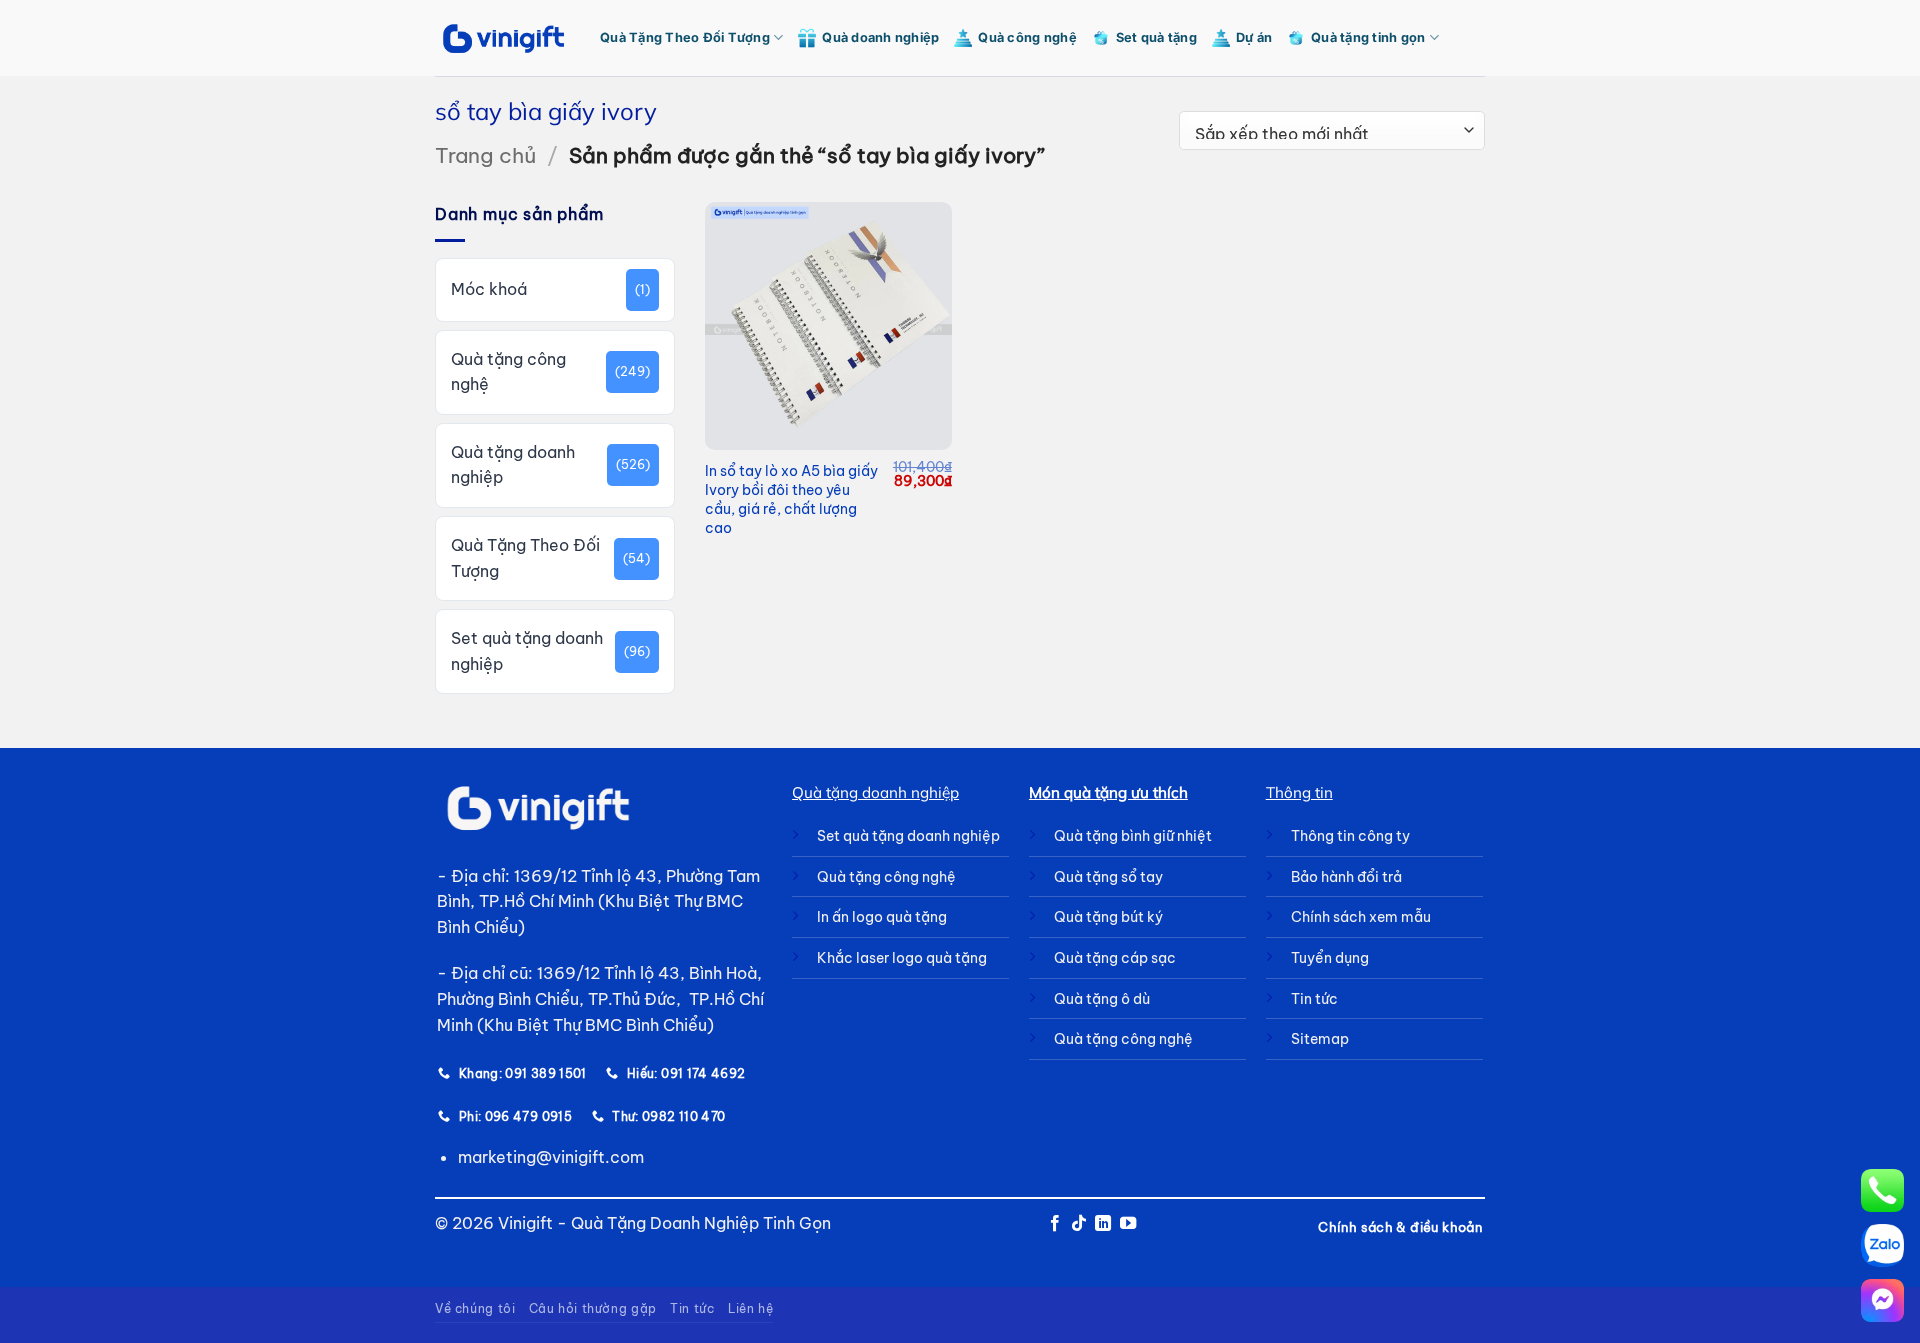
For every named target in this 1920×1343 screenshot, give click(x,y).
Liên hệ (750, 1308)
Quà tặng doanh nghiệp (513, 465)
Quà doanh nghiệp (880, 37)
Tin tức (692, 1308)
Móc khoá (489, 289)
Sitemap (1320, 1039)
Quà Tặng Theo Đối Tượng (685, 37)
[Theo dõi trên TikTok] (1079, 1224)
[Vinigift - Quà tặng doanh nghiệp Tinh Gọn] (502, 38)
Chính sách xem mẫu (1361, 917)
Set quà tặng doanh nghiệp (527, 651)
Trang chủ (485, 155)
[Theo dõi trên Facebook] (1054, 1224)
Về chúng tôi (475, 1308)
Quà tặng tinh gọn (1368, 37)
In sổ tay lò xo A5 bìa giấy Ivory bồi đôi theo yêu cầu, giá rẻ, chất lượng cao (791, 499)
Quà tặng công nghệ (508, 372)
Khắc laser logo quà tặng (902, 958)
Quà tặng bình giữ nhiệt (1133, 836)
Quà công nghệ (1027, 37)
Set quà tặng (1156, 37)
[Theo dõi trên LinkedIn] (1103, 1224)
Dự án (1254, 37)
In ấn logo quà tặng (882, 917)
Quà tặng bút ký (1108, 917)
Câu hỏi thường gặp (593, 1308)
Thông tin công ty (1350, 836)
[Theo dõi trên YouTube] (1128, 1224)
